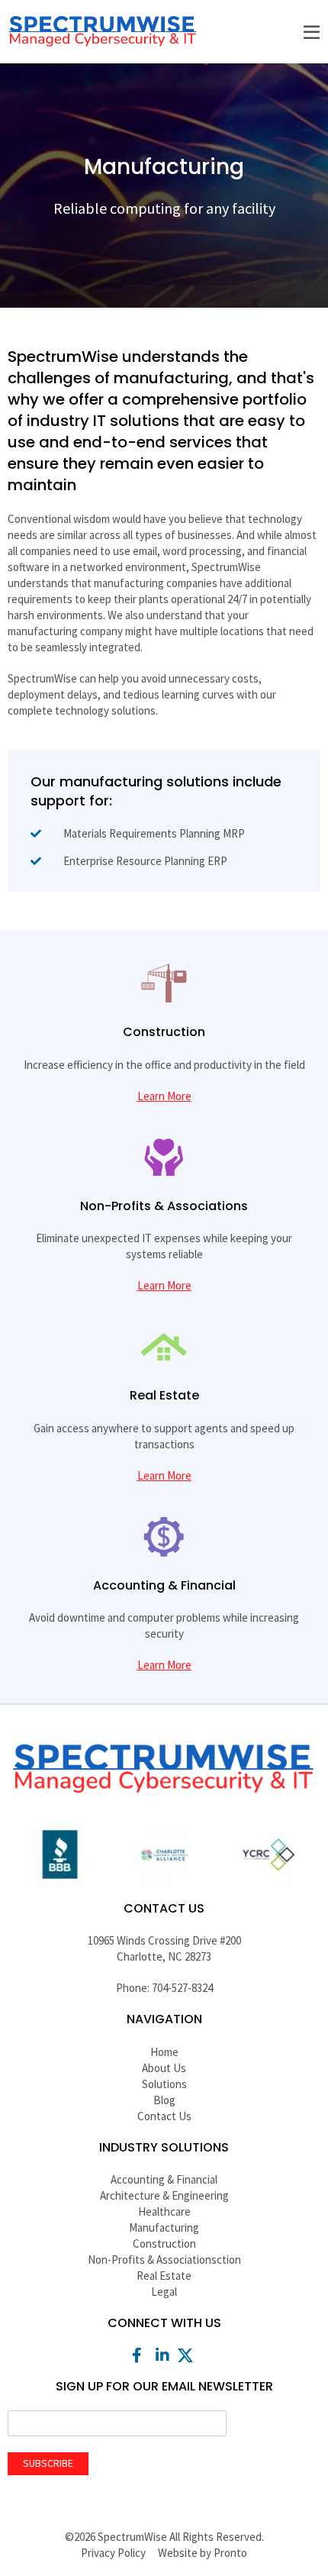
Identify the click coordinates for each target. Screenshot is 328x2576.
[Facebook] (139, 2355)
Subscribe (48, 2463)
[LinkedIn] (164, 2355)
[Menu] (311, 33)
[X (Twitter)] (189, 2355)
